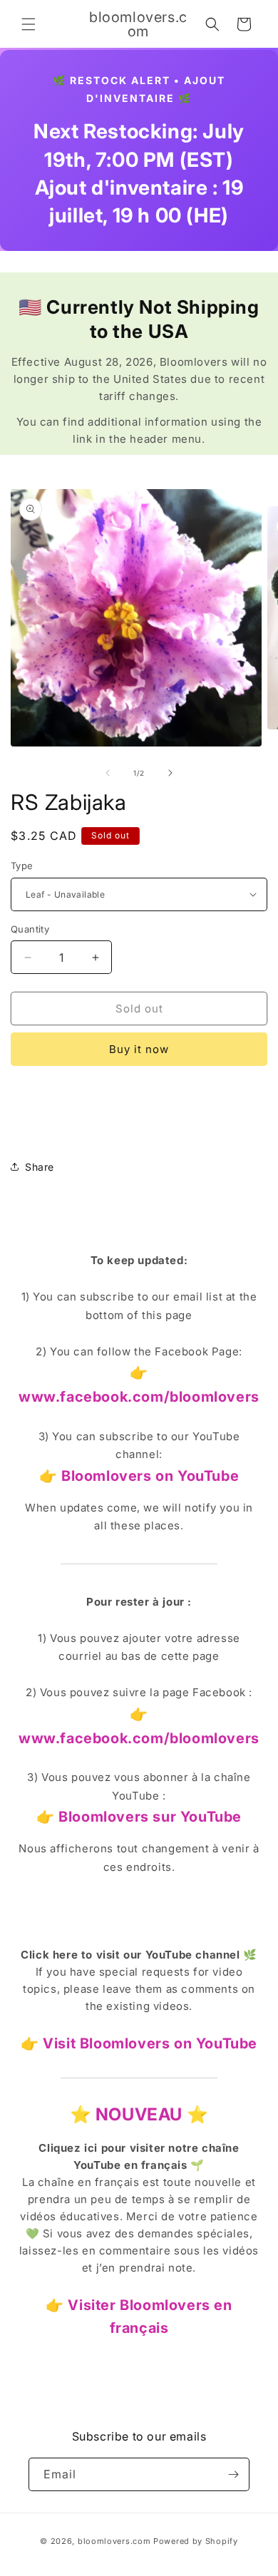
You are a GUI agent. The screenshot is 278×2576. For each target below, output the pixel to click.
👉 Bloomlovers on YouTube (139, 1476)
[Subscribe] (233, 2474)
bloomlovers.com (114, 2541)
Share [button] (40, 1167)
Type (22, 866)
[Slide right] (170, 773)
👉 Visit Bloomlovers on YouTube (139, 2043)
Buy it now (139, 1049)
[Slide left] (108, 773)
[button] (29, 24)
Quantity (30, 929)
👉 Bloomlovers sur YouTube (139, 1817)
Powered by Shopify (196, 2541)
